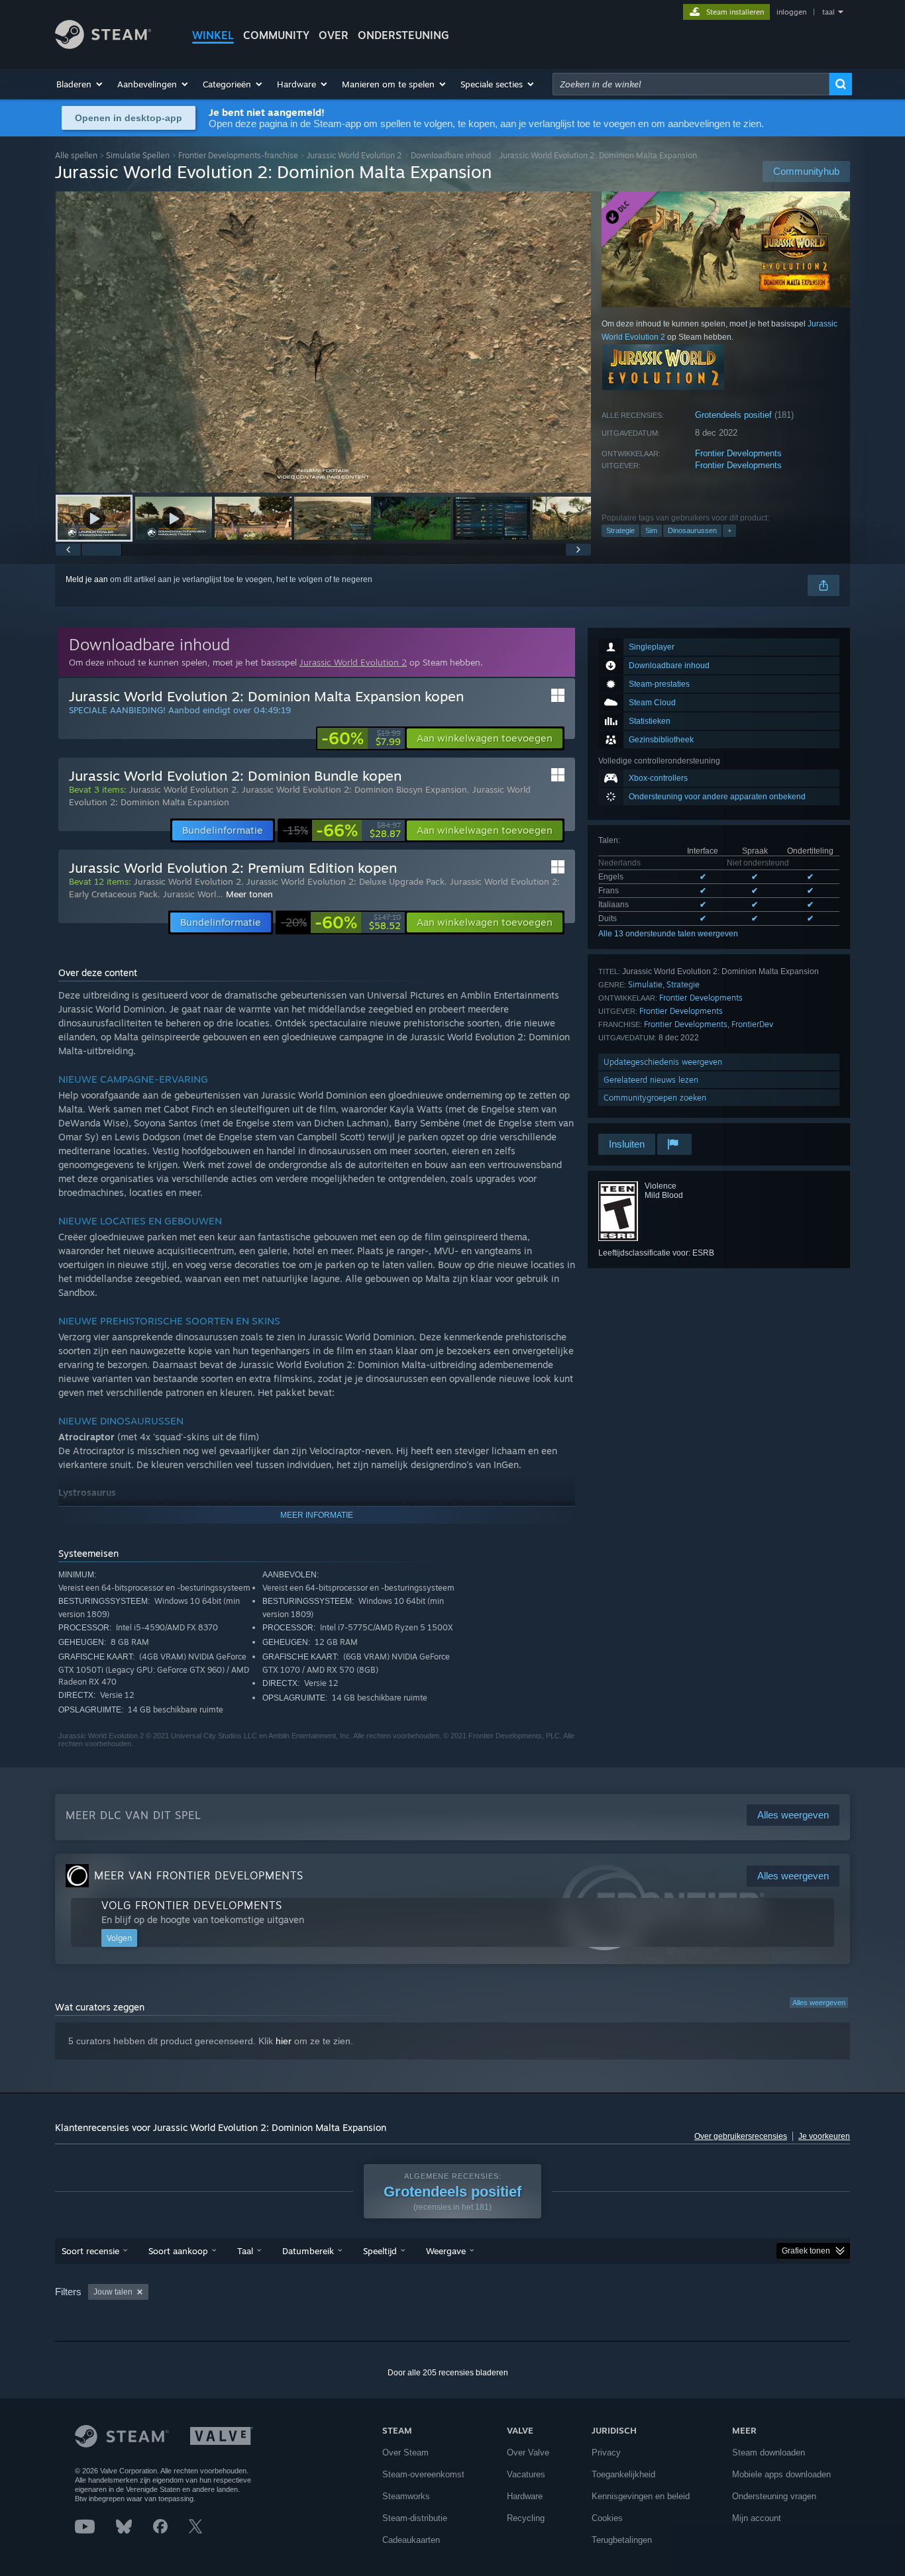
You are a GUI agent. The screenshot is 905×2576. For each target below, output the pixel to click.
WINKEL (213, 35)
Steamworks (406, 2496)
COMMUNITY (276, 35)
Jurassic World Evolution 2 (354, 155)
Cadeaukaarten (411, 2540)
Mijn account (757, 2518)
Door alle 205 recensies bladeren (448, 2373)
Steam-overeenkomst (423, 2474)
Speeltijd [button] (380, 2251)
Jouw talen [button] (113, 2292)
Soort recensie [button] (90, 2251)
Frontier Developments (738, 453)
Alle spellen (76, 155)
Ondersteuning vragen (774, 2496)
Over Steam (405, 2452)
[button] (80, 84)
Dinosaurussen (692, 530)
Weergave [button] (446, 2251)
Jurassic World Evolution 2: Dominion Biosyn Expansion (354, 789)
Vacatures (526, 2474)
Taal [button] (245, 2251)
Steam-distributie (415, 2518)
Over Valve (528, 2452)
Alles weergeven (819, 2003)
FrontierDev (752, 1024)
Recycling (526, 2518)
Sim (651, 530)
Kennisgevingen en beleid (641, 2496)
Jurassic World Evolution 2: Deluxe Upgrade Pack (346, 881)
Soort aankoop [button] (178, 2251)
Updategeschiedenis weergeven (663, 1062)
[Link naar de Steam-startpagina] (103, 45)
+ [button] (729, 530)
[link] (361, 738)
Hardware (525, 2496)
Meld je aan (87, 579)
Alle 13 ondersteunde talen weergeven (668, 934)
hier (284, 2041)
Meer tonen (249, 894)
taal (828, 12)
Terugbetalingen (622, 2540)
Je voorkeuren (824, 2136)
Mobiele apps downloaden (781, 2474)
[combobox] (691, 84)
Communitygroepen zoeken (655, 1098)
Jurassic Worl (189, 894)
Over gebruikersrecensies (741, 2136)
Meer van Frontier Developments (199, 1875)
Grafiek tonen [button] (806, 2251)
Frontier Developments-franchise (238, 155)
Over (334, 35)
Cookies (607, 2518)
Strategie (620, 530)
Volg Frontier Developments (192, 1905)
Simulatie (645, 984)
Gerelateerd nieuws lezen (651, 1080)
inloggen (791, 12)
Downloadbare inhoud (451, 155)
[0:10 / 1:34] (323, 342)
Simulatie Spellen (138, 155)
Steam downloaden (769, 2452)
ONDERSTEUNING (403, 35)
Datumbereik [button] (308, 2251)
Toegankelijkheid (623, 2474)
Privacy (606, 2452)
